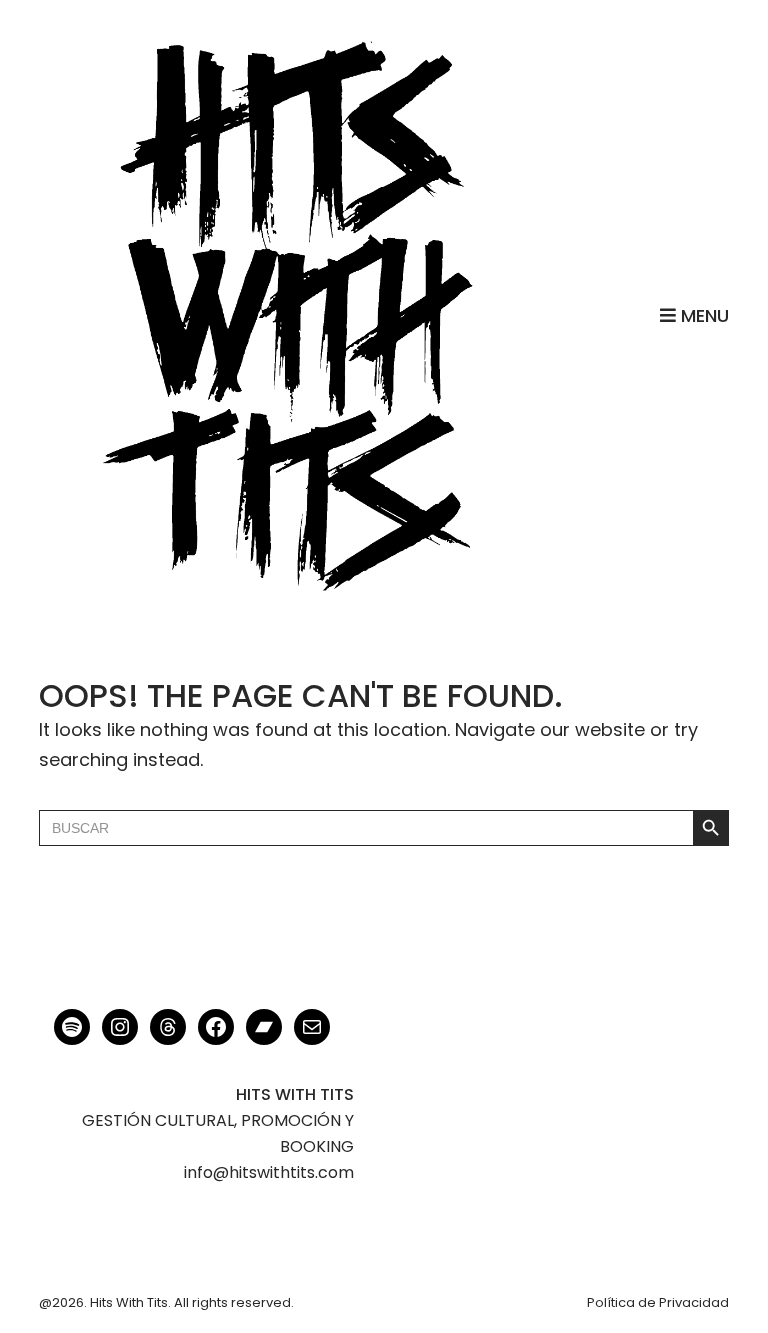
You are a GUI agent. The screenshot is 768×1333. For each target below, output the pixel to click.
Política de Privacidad (658, 1302)
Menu (702, 315)
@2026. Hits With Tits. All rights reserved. (166, 1302)
